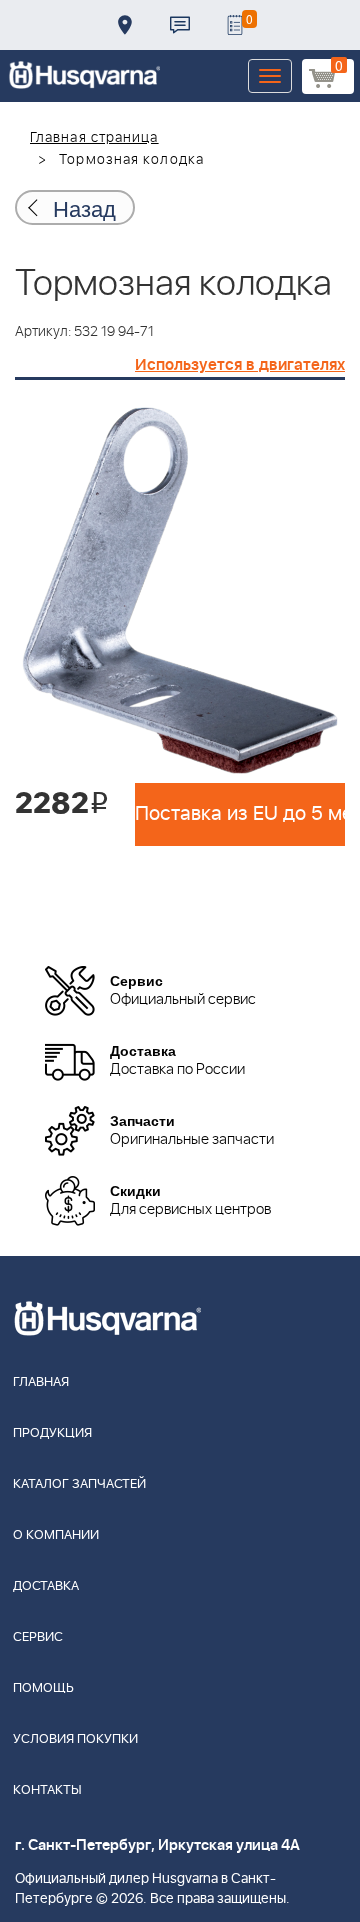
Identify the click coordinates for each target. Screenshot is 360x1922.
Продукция (52, 1433)
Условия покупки (75, 1739)
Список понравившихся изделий (235, 25)
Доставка (125, 25)
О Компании (56, 1535)
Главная (41, 1382)
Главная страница (94, 138)
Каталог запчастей (79, 1484)
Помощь (43, 1688)
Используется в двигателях (240, 365)
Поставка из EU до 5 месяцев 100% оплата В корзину (240, 814)
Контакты (180, 25)
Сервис (38, 1637)
